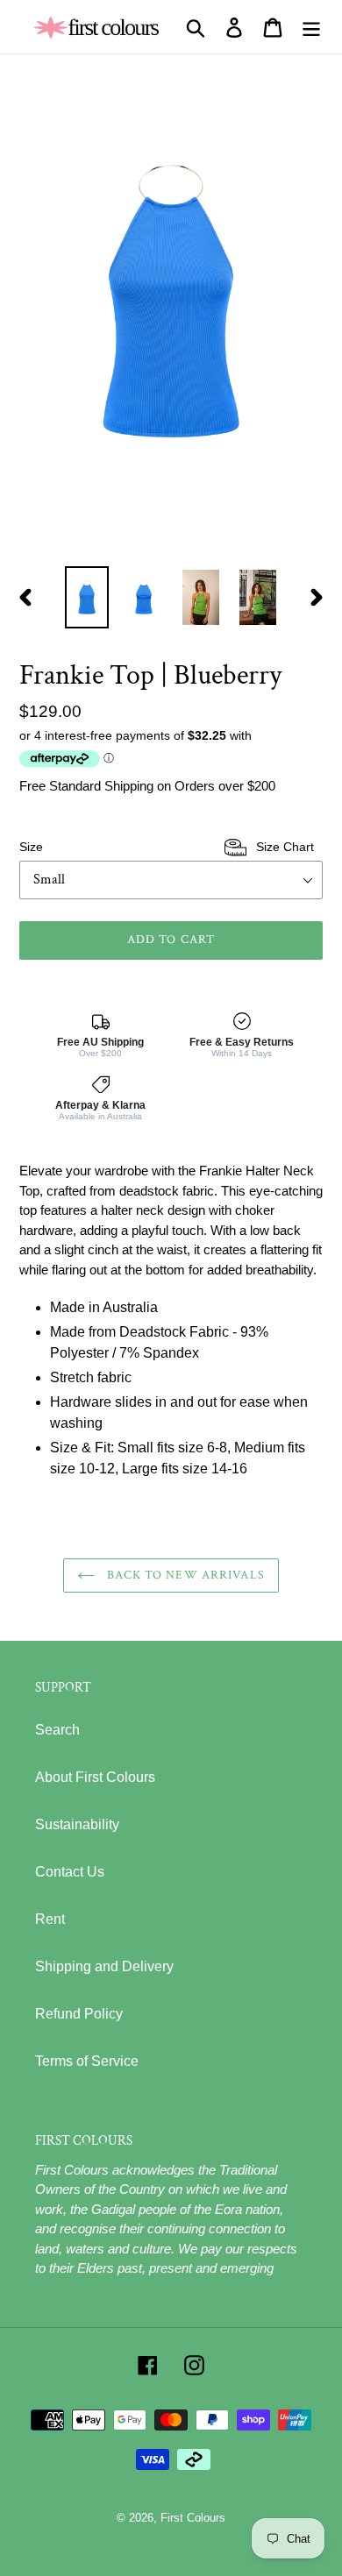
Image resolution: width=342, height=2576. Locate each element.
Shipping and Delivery (104, 1966)
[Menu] (311, 27)
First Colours (193, 2518)
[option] (87, 597)
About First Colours (95, 1777)
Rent (50, 1919)
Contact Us (70, 1872)
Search (57, 1730)
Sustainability (77, 1824)
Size (167, 847)
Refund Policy (79, 2014)
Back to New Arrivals (184, 1575)
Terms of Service (87, 2061)
